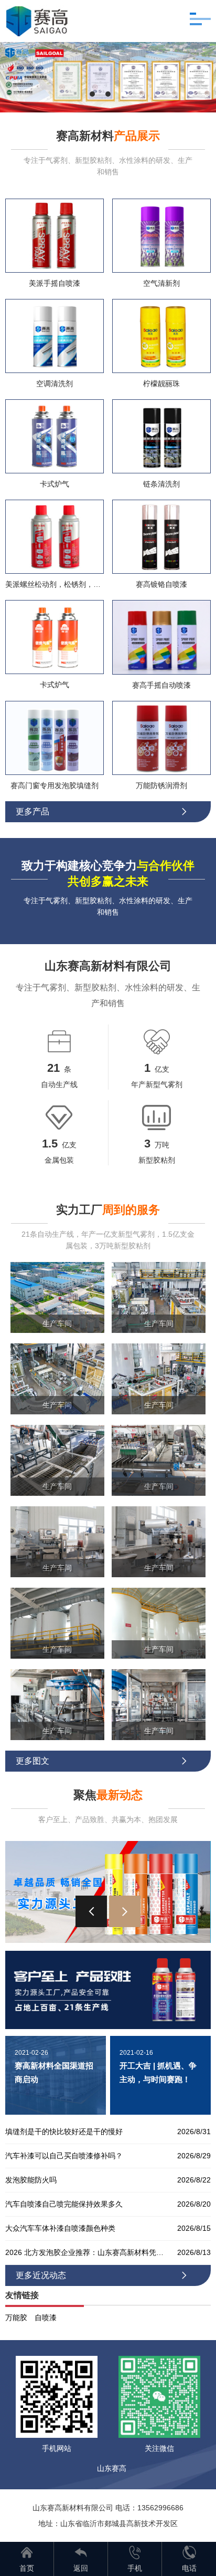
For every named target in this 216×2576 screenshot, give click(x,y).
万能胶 (16, 2318)
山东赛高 (112, 2468)
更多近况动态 (102, 2275)
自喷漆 (46, 2318)
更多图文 (102, 1761)
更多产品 (102, 811)
